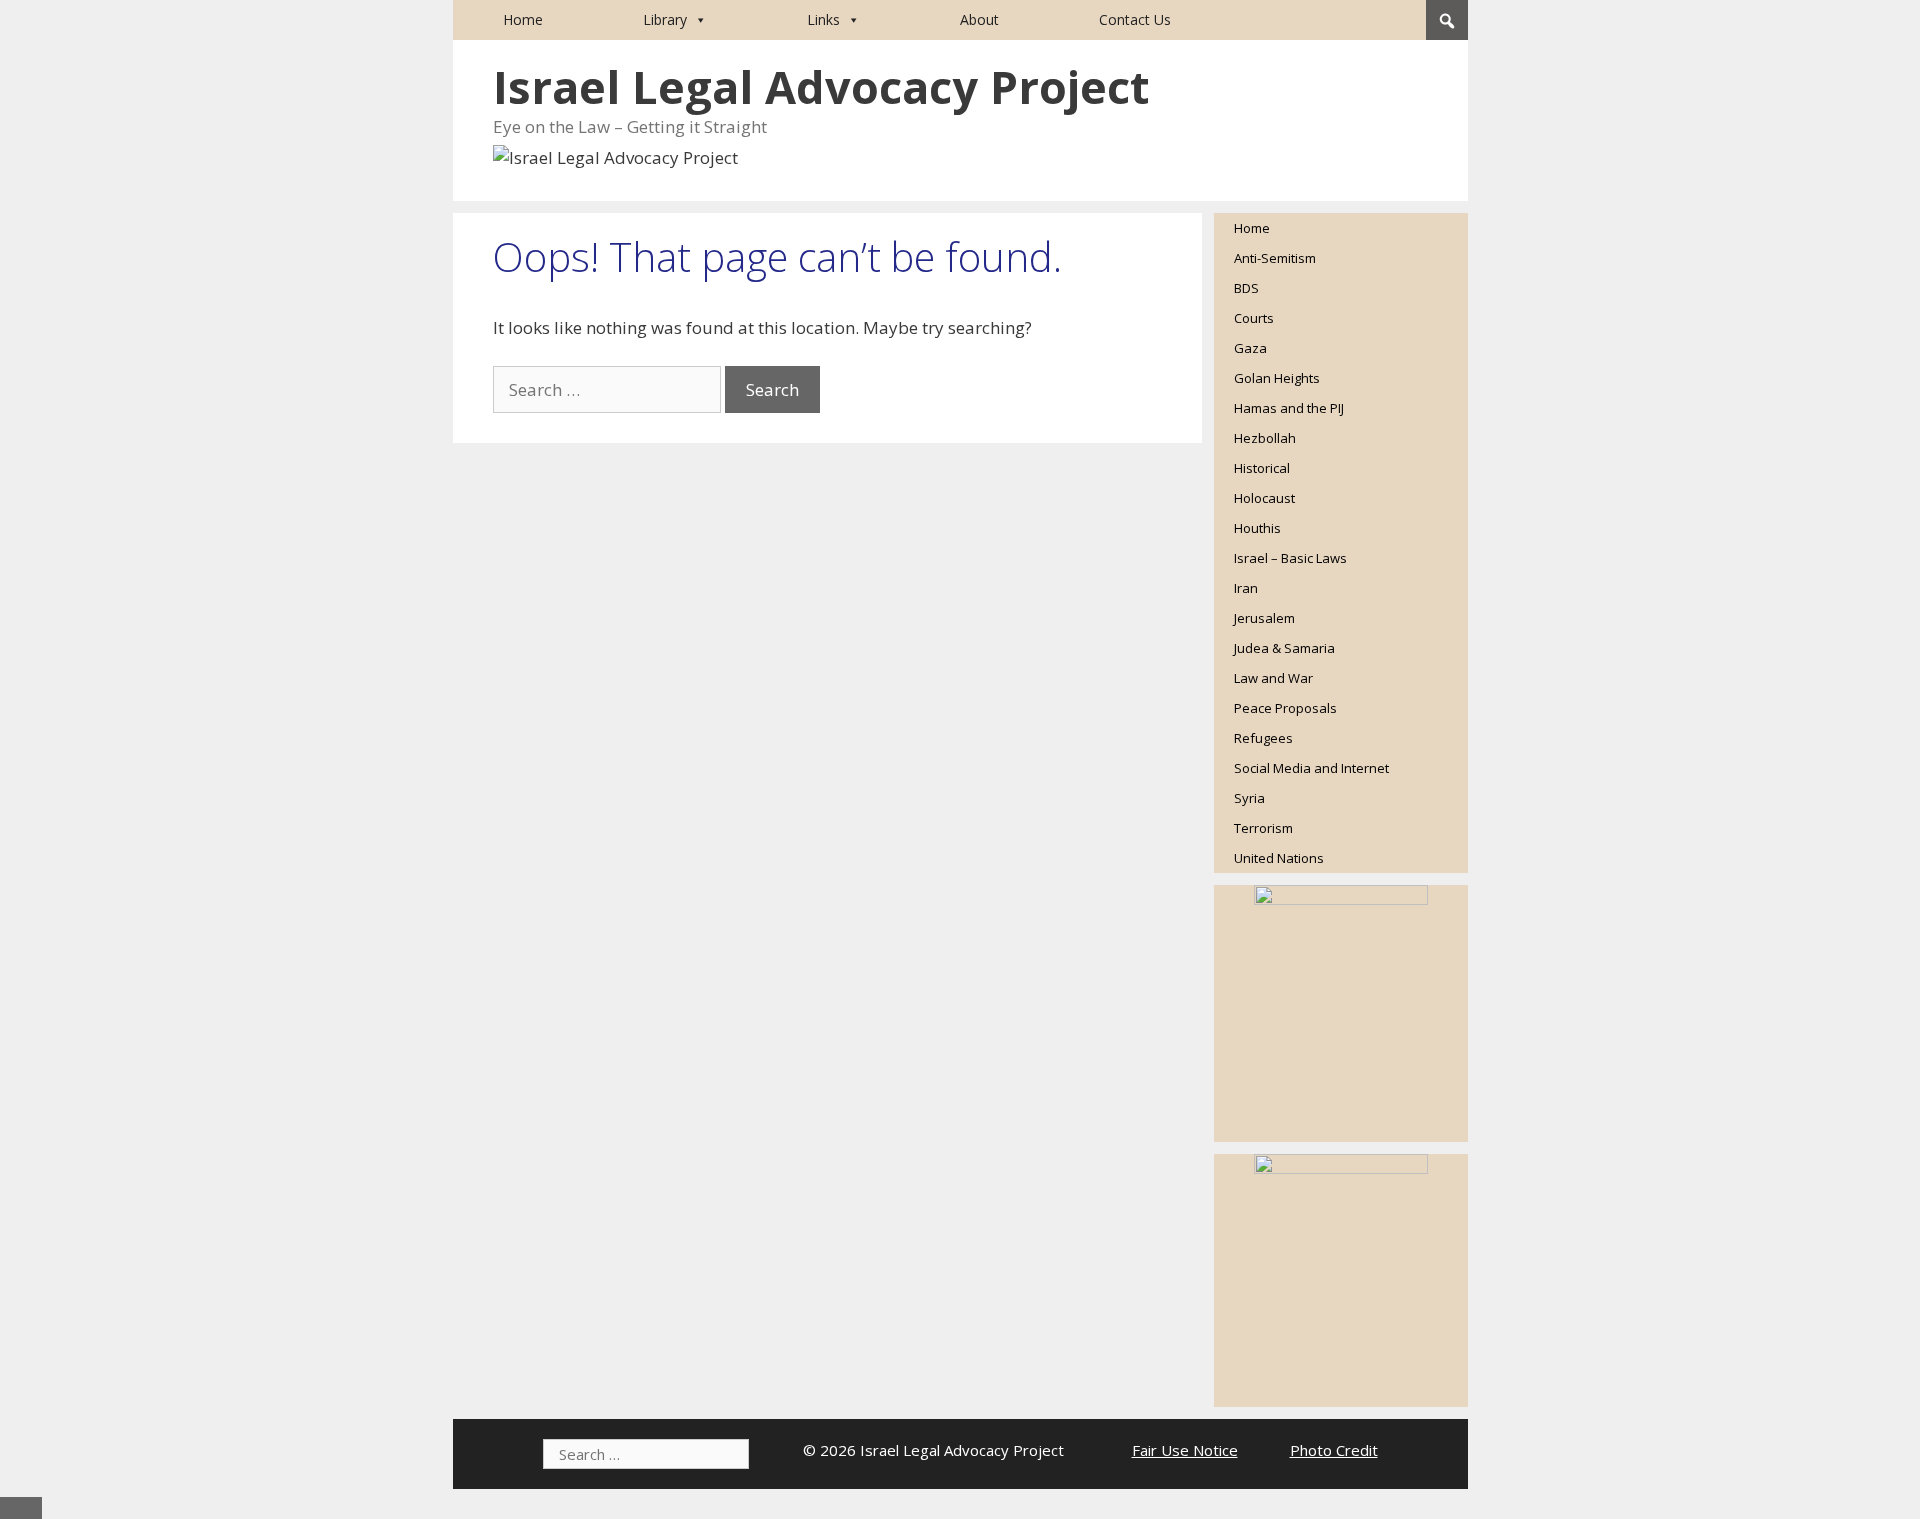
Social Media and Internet (1311, 768)
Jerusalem (1264, 618)
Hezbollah (1265, 438)
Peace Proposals (1285, 708)
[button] (1447, 21)
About (979, 19)
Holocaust (1264, 498)
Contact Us (1135, 19)
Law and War (1273, 678)
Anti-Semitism (1275, 258)
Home (523, 19)
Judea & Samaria (1284, 648)
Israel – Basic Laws (1290, 558)
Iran (1246, 588)
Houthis (1257, 528)
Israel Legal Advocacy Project (821, 86)
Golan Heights (1277, 378)
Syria (1249, 798)
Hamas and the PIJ (1289, 408)
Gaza (1250, 348)
